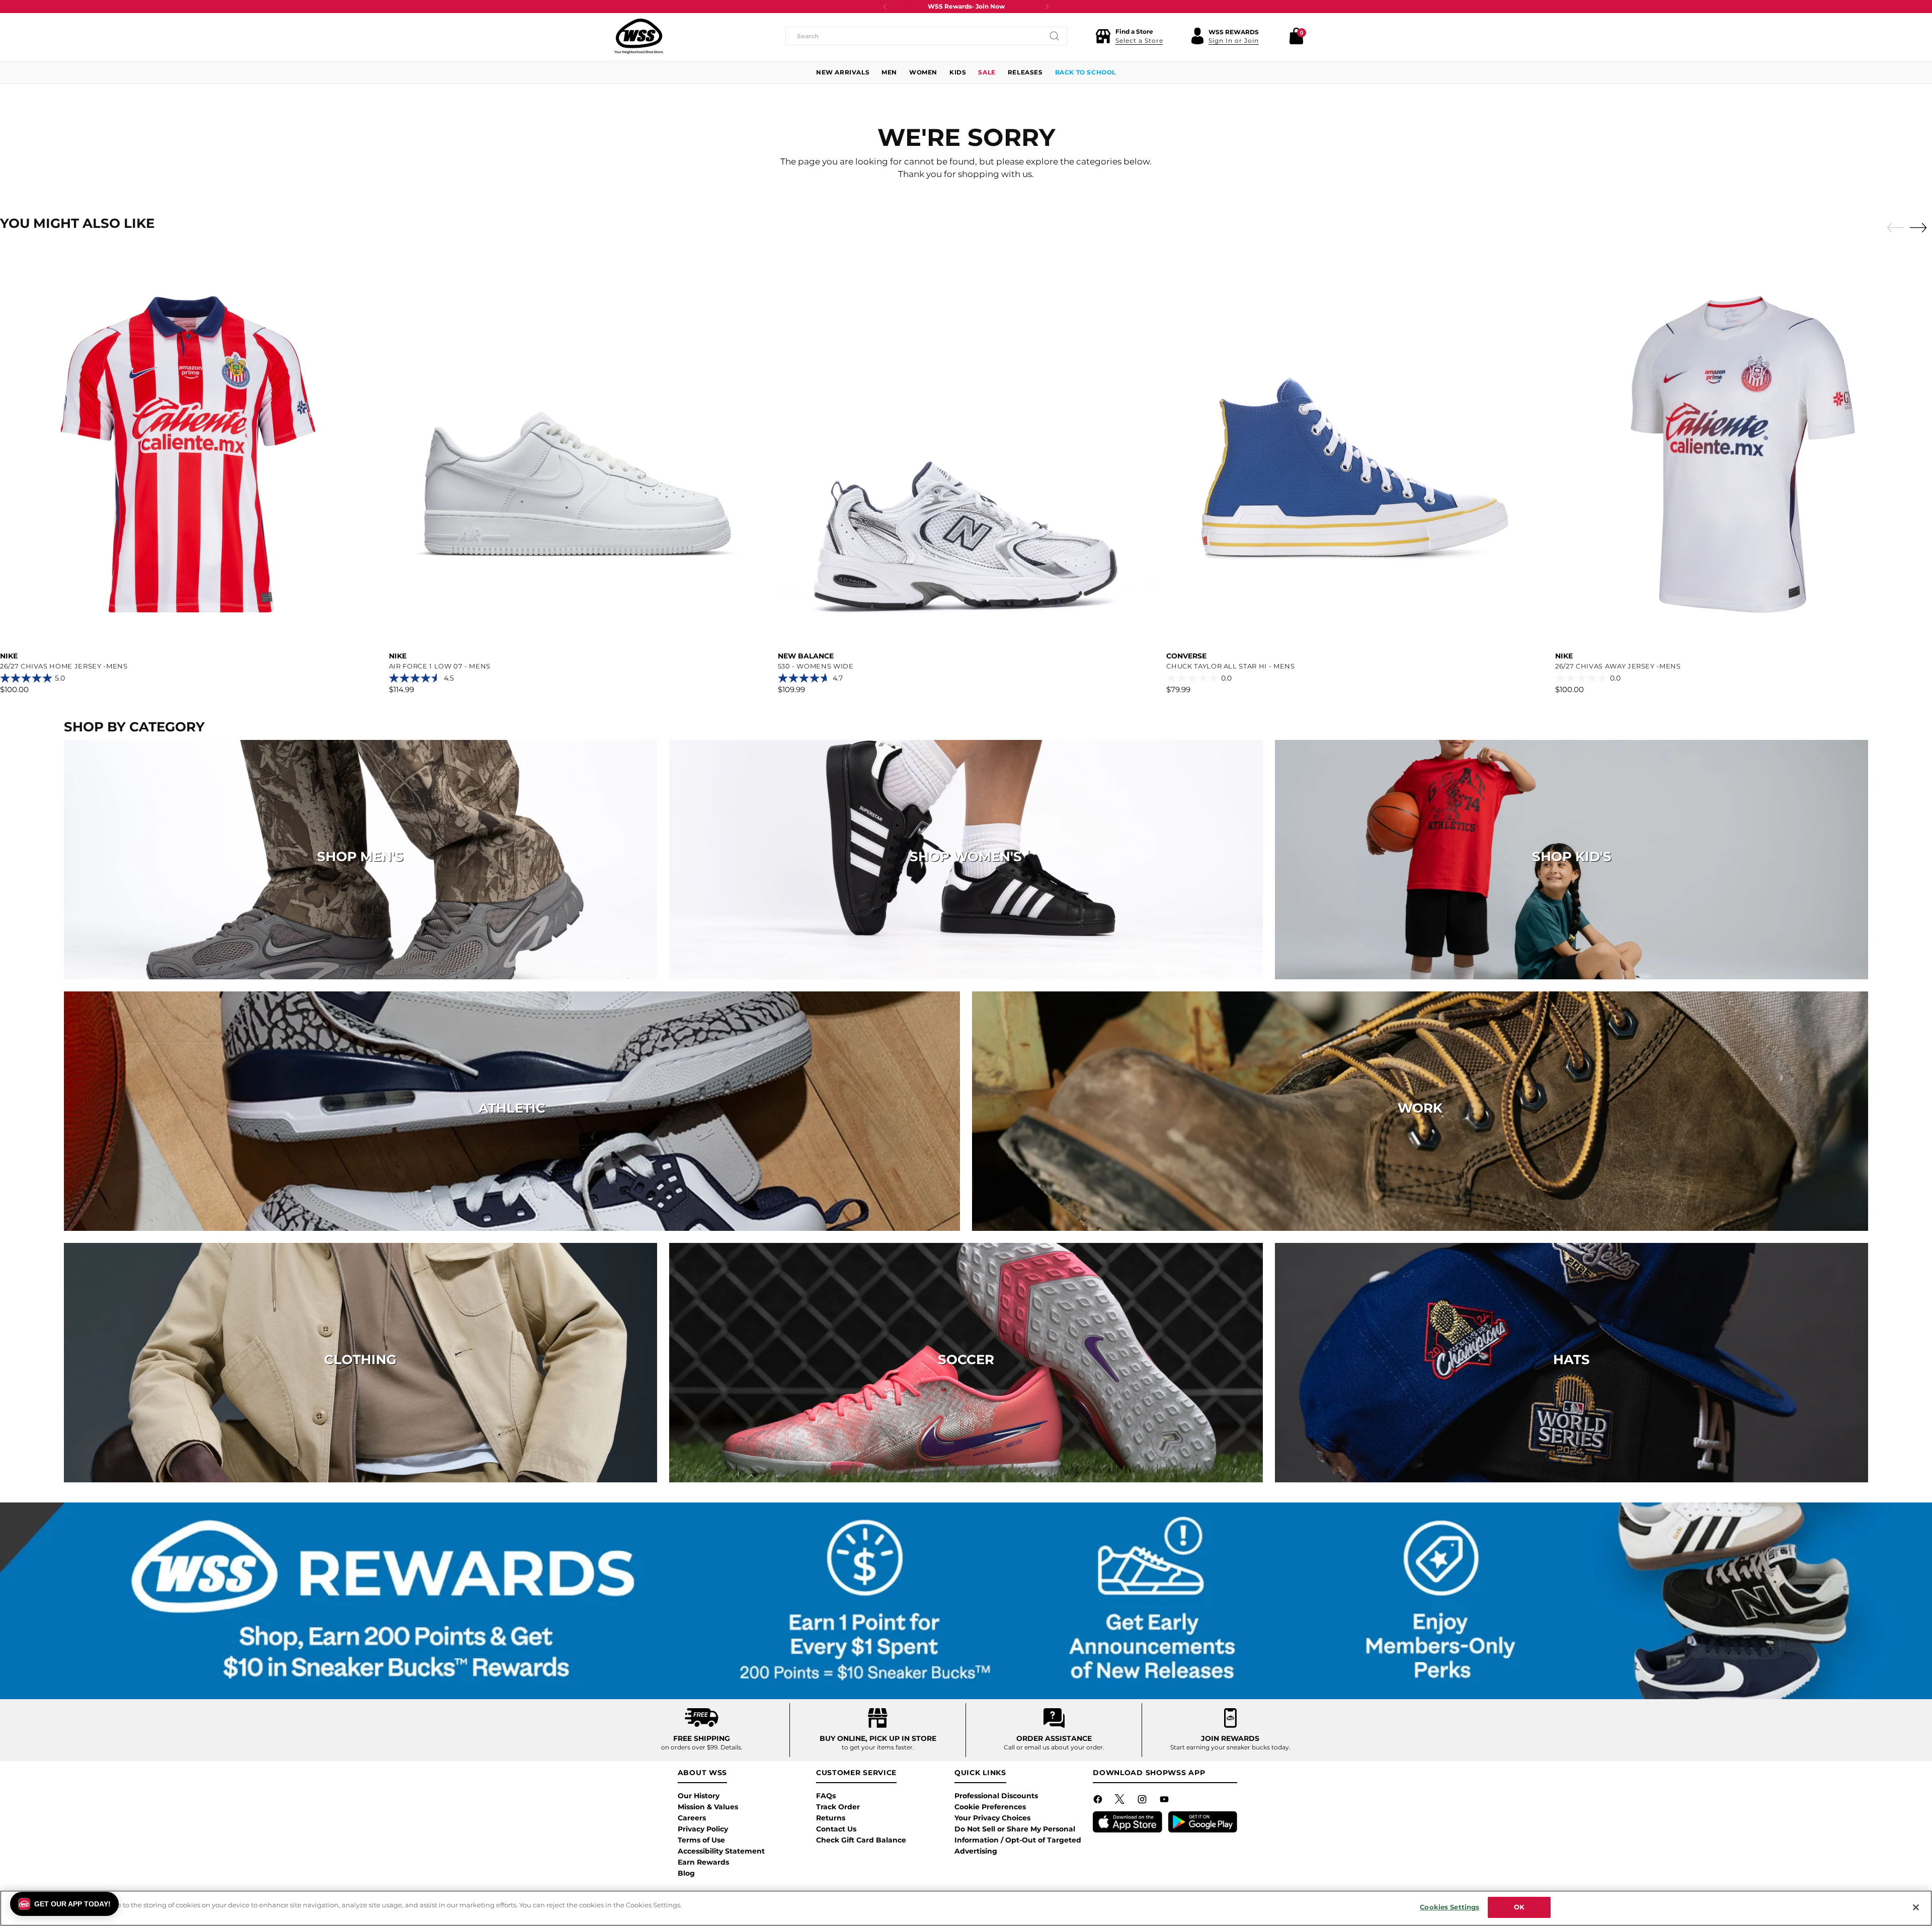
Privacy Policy (703, 1829)
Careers (692, 1818)
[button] (1129, 36)
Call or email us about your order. (1054, 1747)
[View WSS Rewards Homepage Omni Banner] (966, 1601)
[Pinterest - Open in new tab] (1121, 1801)
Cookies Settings (1450, 1907)
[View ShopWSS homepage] (639, 36)
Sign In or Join (1234, 40)
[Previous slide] (1893, 228)
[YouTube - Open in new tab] (1165, 1801)
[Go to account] (1197, 36)
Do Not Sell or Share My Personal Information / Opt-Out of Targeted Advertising (1018, 1840)
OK (1519, 1907)
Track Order (838, 1807)
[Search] (1055, 36)
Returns (831, 1818)
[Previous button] (885, 7)
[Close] (1916, 1907)
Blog (686, 1873)
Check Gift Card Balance (861, 1840)
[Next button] (1047, 7)
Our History (699, 1796)
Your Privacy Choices (992, 1818)
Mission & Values (708, 1807)
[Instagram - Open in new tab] (1143, 1801)
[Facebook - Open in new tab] (1099, 1801)
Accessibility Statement (721, 1851)
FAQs (826, 1796)
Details (731, 1747)
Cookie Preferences (990, 1807)
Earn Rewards (703, 1862)
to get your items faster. (878, 1747)
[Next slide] (1921, 227)
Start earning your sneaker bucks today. (1230, 1747)
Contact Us (836, 1829)
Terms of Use (701, 1840)
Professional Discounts (996, 1796)
